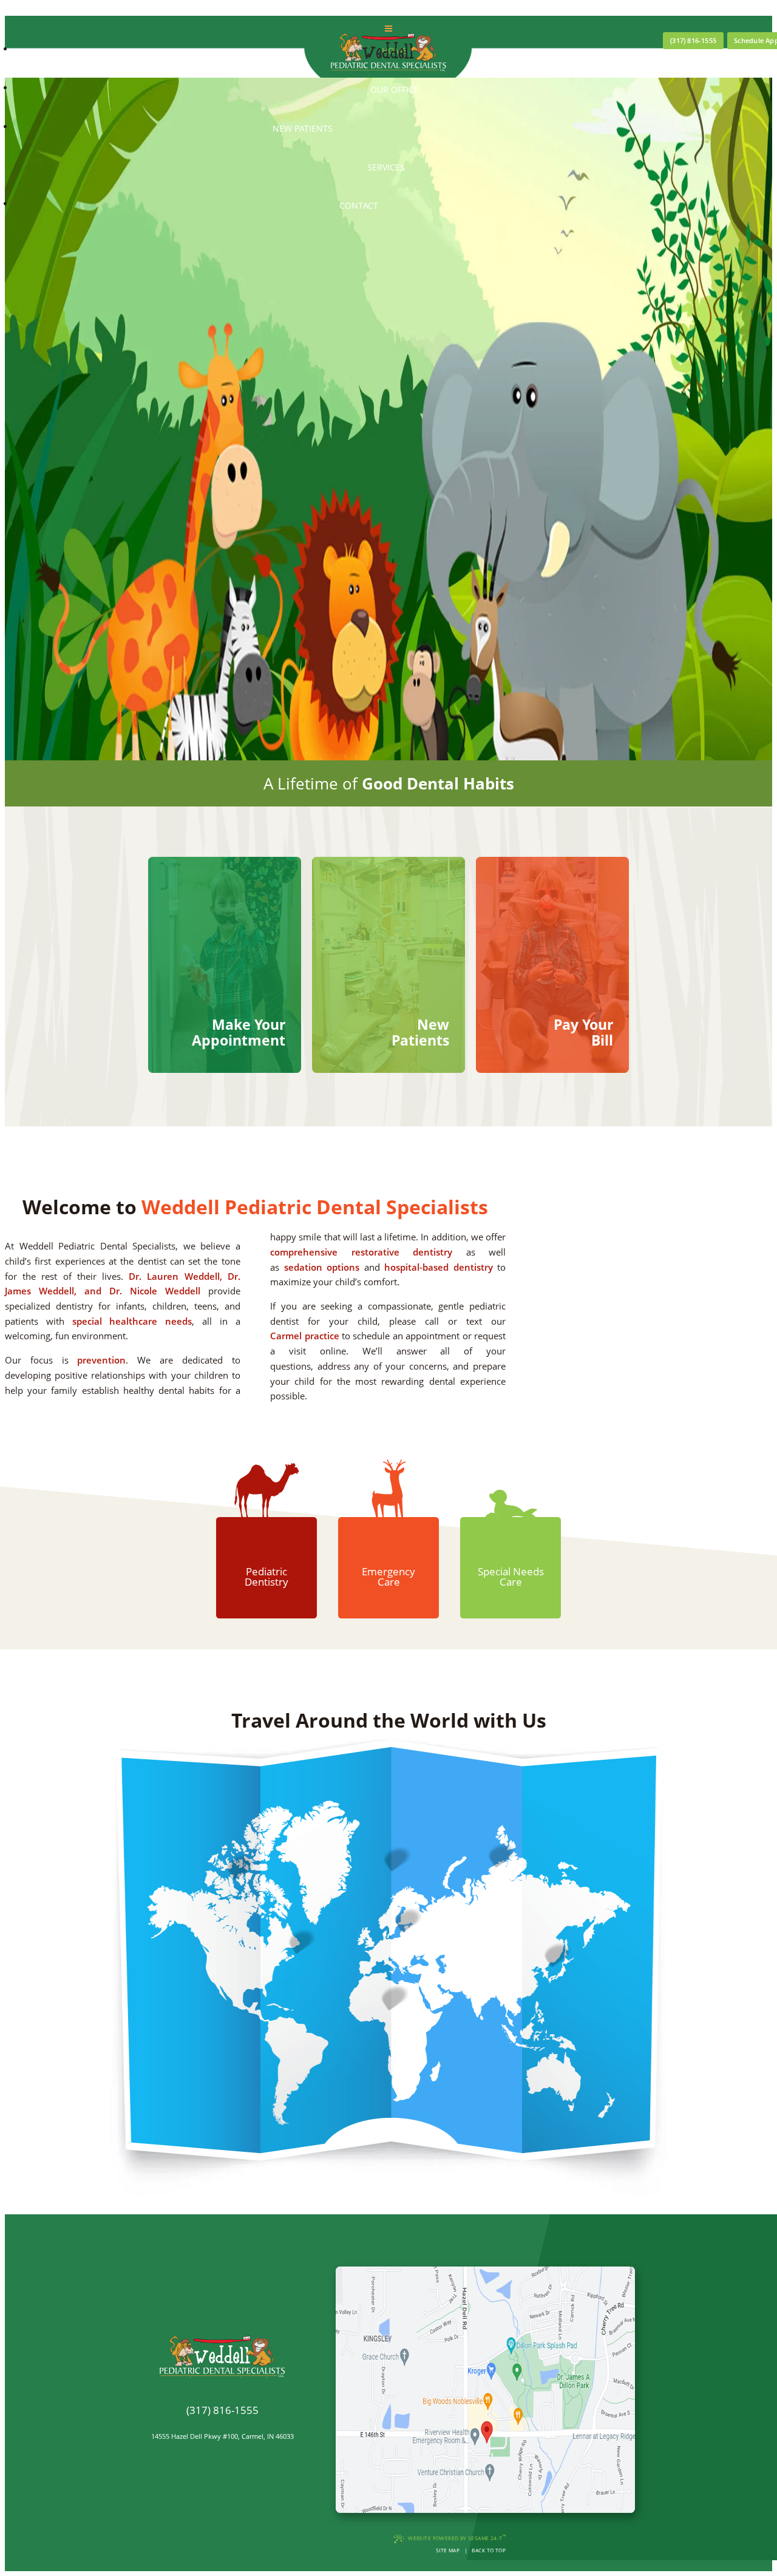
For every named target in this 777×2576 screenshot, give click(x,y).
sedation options (322, 1267)
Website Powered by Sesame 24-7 (457, 2537)
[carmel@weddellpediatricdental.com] (223, 2424)
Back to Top (489, 2550)
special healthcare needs (132, 1321)
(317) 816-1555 (693, 41)
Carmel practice (304, 1336)
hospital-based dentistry (438, 1267)
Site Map (448, 2550)
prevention (101, 1360)
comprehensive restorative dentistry (361, 1252)
